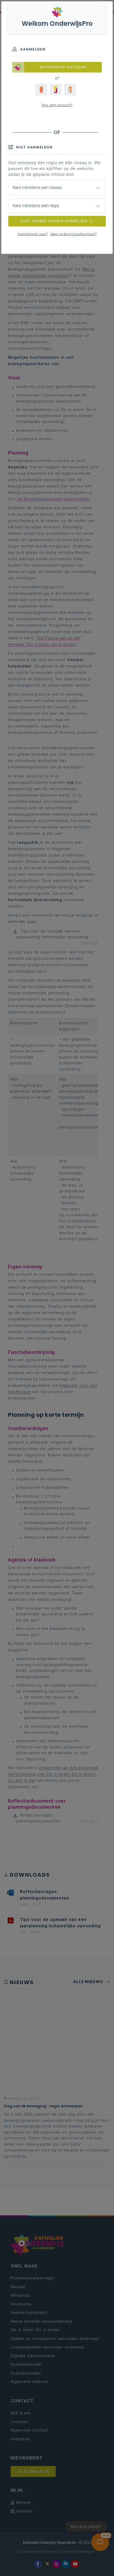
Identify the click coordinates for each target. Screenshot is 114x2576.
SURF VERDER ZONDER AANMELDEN (54, 221)
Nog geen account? (57, 105)
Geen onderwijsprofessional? (73, 234)
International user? (33, 234)
